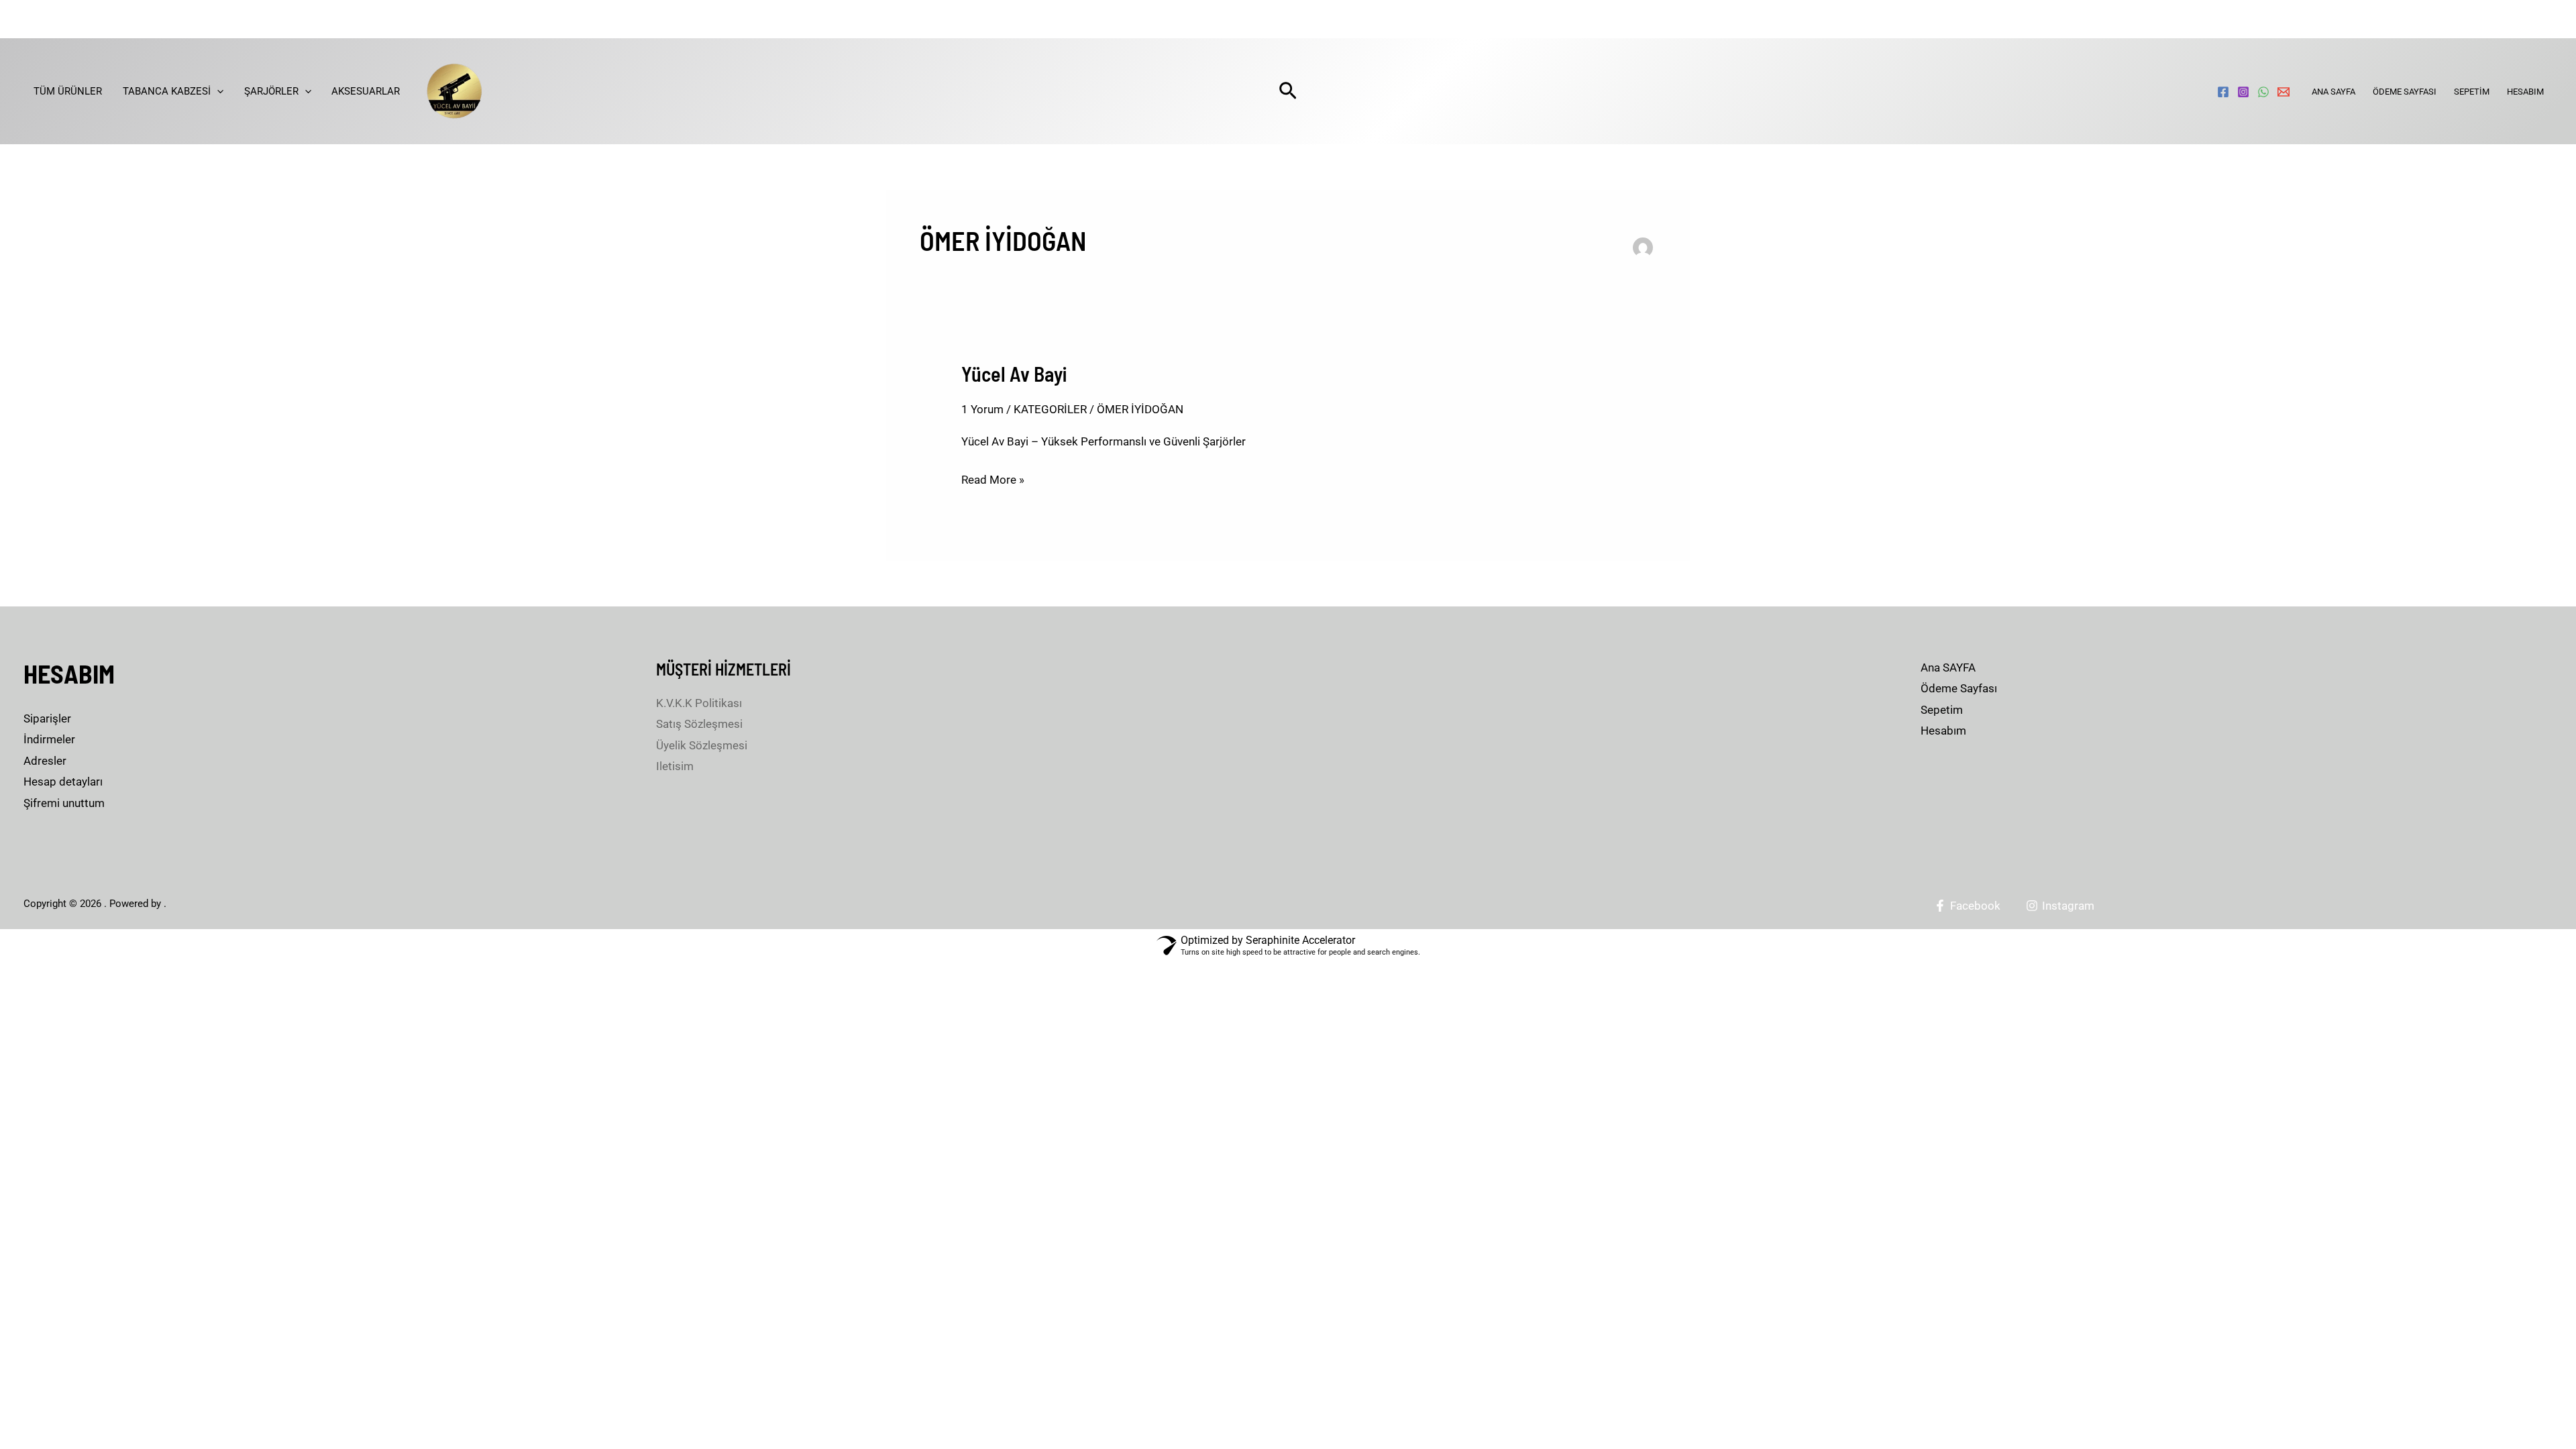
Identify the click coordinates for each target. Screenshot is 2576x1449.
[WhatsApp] (2263, 92)
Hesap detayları (63, 782)
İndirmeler (49, 739)
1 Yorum (982, 409)
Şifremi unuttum (64, 803)
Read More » (993, 478)
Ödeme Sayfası (2405, 92)
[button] (217, 91)
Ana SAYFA (2333, 92)
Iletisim (675, 766)
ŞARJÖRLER (271, 91)
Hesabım (2525, 92)
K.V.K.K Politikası (699, 703)
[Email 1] (2284, 92)
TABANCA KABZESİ (167, 91)
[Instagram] (2243, 92)
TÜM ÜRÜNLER (68, 91)
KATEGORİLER (1050, 409)
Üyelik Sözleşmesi (702, 745)
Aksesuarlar (366, 91)
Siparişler (47, 718)
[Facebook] (2223, 92)
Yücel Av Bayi (1014, 374)
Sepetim (2472, 92)
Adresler (45, 761)
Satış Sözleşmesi (699, 724)
